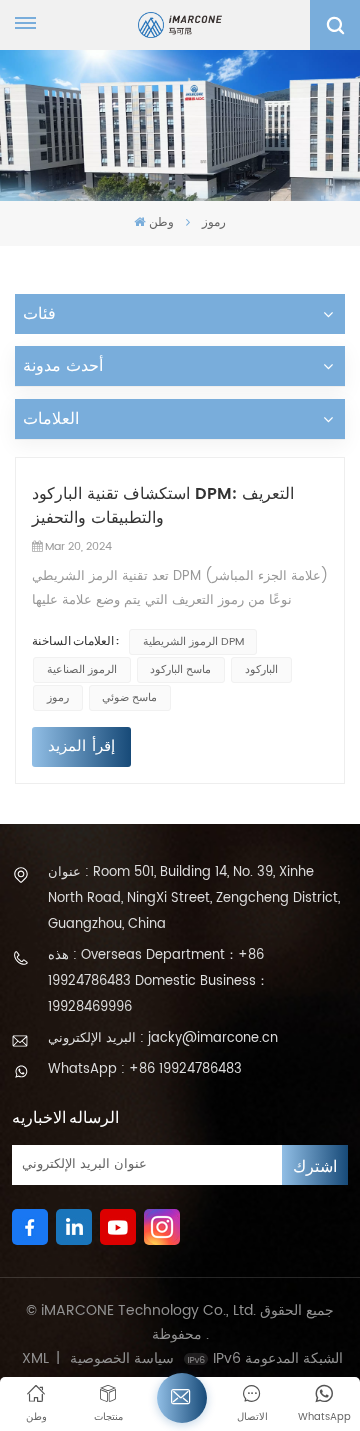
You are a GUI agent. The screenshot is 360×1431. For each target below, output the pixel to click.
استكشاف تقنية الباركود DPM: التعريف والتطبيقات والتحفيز (163, 506)
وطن (161, 222)
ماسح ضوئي (129, 698)
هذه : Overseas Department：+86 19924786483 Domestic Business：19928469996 (158, 981)
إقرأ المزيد (81, 746)
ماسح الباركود (180, 670)
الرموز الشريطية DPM (193, 642)
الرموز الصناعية (82, 670)
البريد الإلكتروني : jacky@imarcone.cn (163, 1038)
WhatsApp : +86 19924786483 (145, 1069)
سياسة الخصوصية (122, 1359)
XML (35, 1359)
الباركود (261, 670)
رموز (58, 698)
